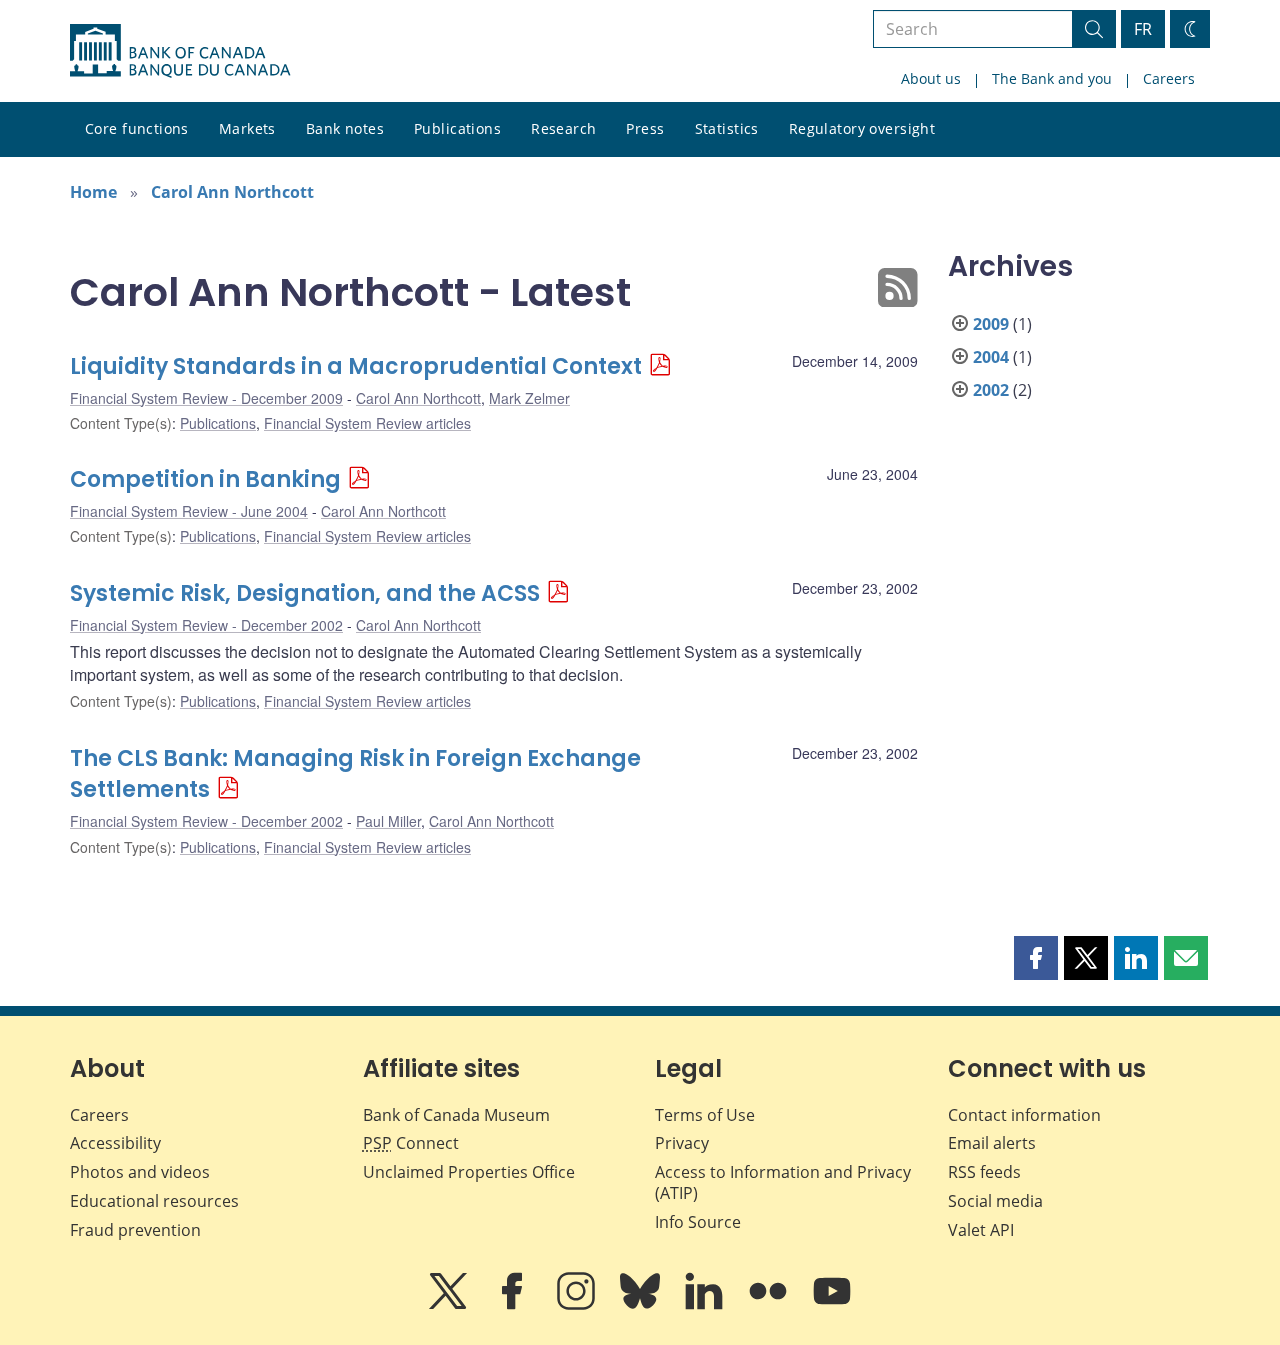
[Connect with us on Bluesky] (642, 1305)
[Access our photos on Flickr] (770, 1305)
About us (931, 78)
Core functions (137, 128)
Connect (411, 1143)
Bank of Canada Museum (456, 1115)
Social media (995, 1201)
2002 (991, 390)
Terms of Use (705, 1115)
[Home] (180, 51)
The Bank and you (1052, 78)
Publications (457, 128)
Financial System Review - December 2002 (206, 625)
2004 (991, 357)
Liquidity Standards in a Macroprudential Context (356, 366)
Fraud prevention (135, 1230)
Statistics (727, 128)
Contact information (1024, 1115)
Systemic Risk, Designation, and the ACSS (305, 593)
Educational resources (154, 1201)
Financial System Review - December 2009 (206, 398)
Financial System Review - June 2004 (189, 511)
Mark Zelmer (529, 398)
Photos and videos (140, 1172)
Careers (1169, 78)
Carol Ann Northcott (232, 192)
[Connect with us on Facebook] (514, 1305)
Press (645, 128)
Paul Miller (388, 821)
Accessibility (115, 1143)
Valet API (981, 1230)
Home (93, 192)
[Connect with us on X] (450, 1305)
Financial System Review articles (367, 423)
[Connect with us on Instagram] (578, 1305)
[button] (1036, 958)
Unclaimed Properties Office (469, 1172)
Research (563, 128)
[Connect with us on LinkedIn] (706, 1305)
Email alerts (992, 1143)
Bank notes (345, 128)
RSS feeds (984, 1172)
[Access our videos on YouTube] (832, 1305)
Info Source (698, 1222)
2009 (991, 324)
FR (1143, 29)
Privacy (682, 1143)
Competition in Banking (205, 479)
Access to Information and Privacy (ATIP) (783, 1182)
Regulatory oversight (862, 128)
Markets (247, 128)
